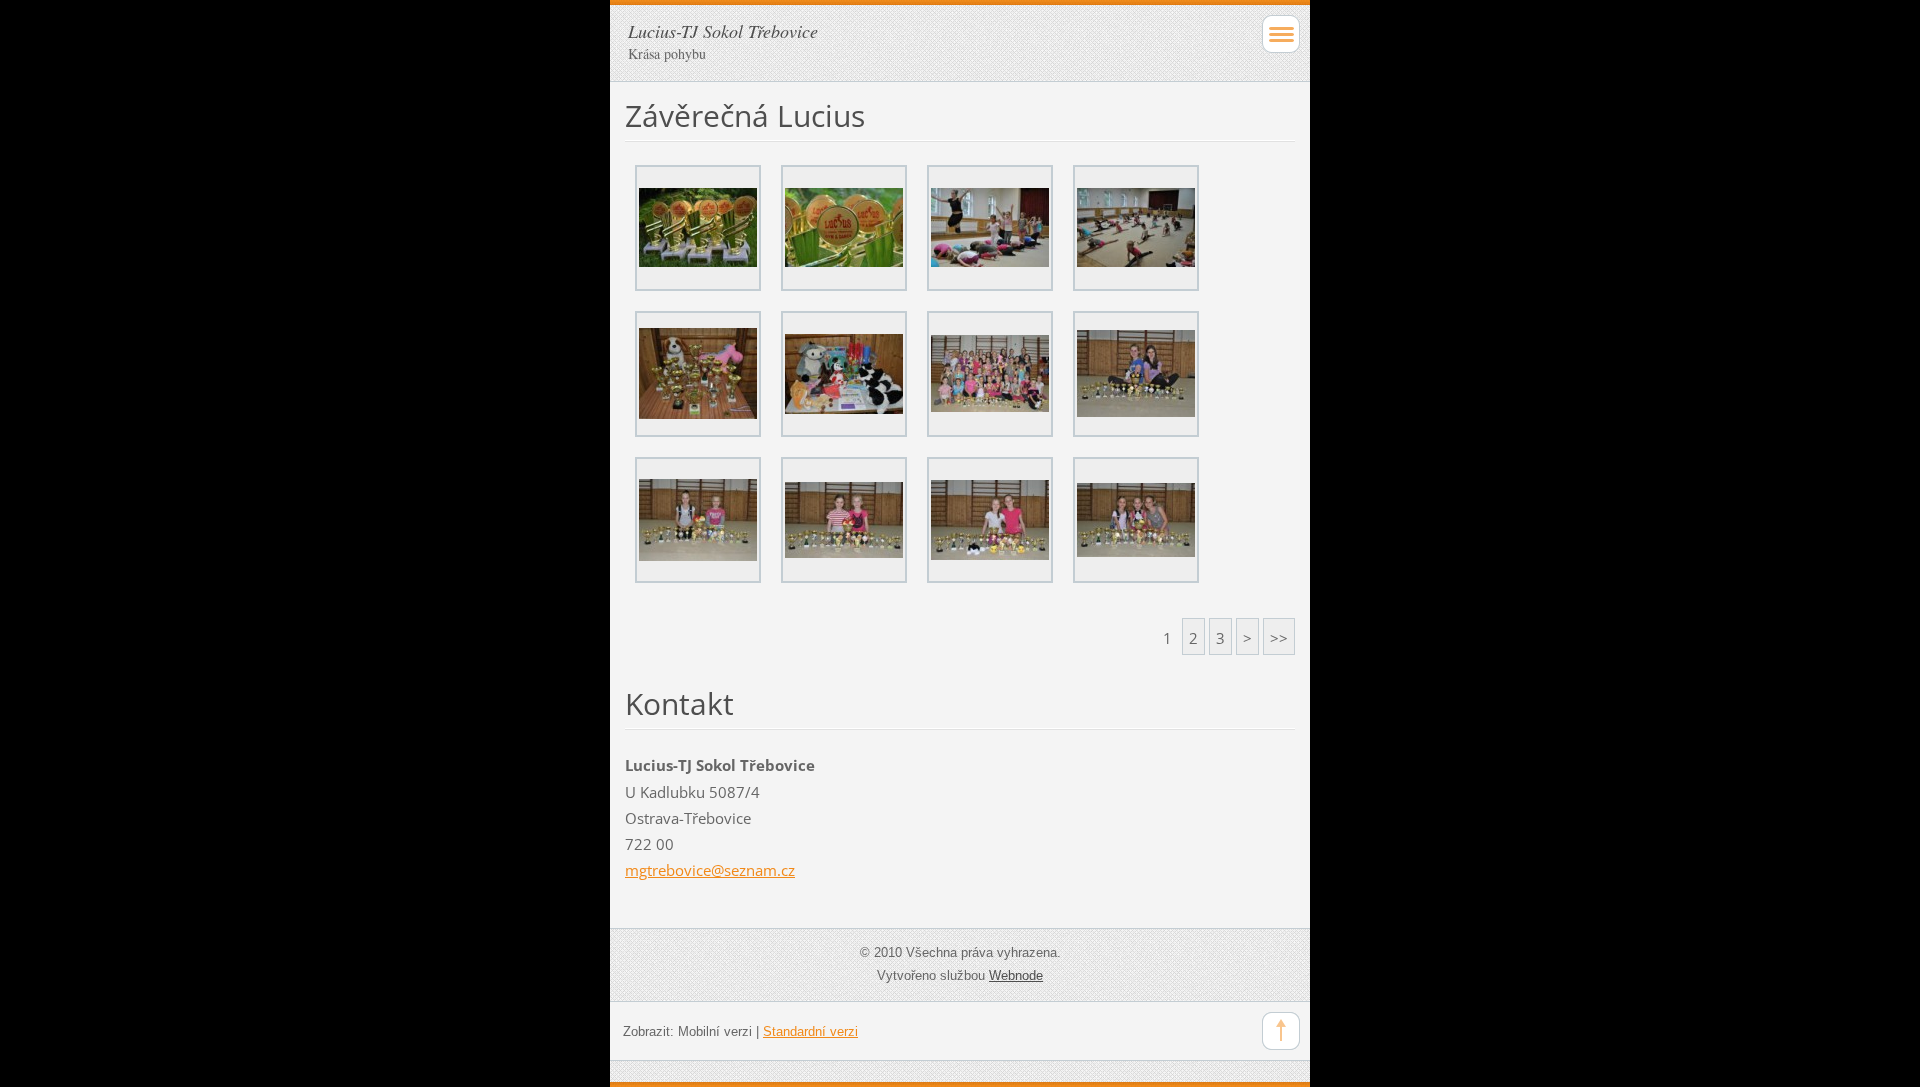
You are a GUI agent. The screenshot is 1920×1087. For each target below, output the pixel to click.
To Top (1281, 1031)
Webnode (1016, 975)
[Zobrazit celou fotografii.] (698, 228)
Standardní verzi (810, 1031)
